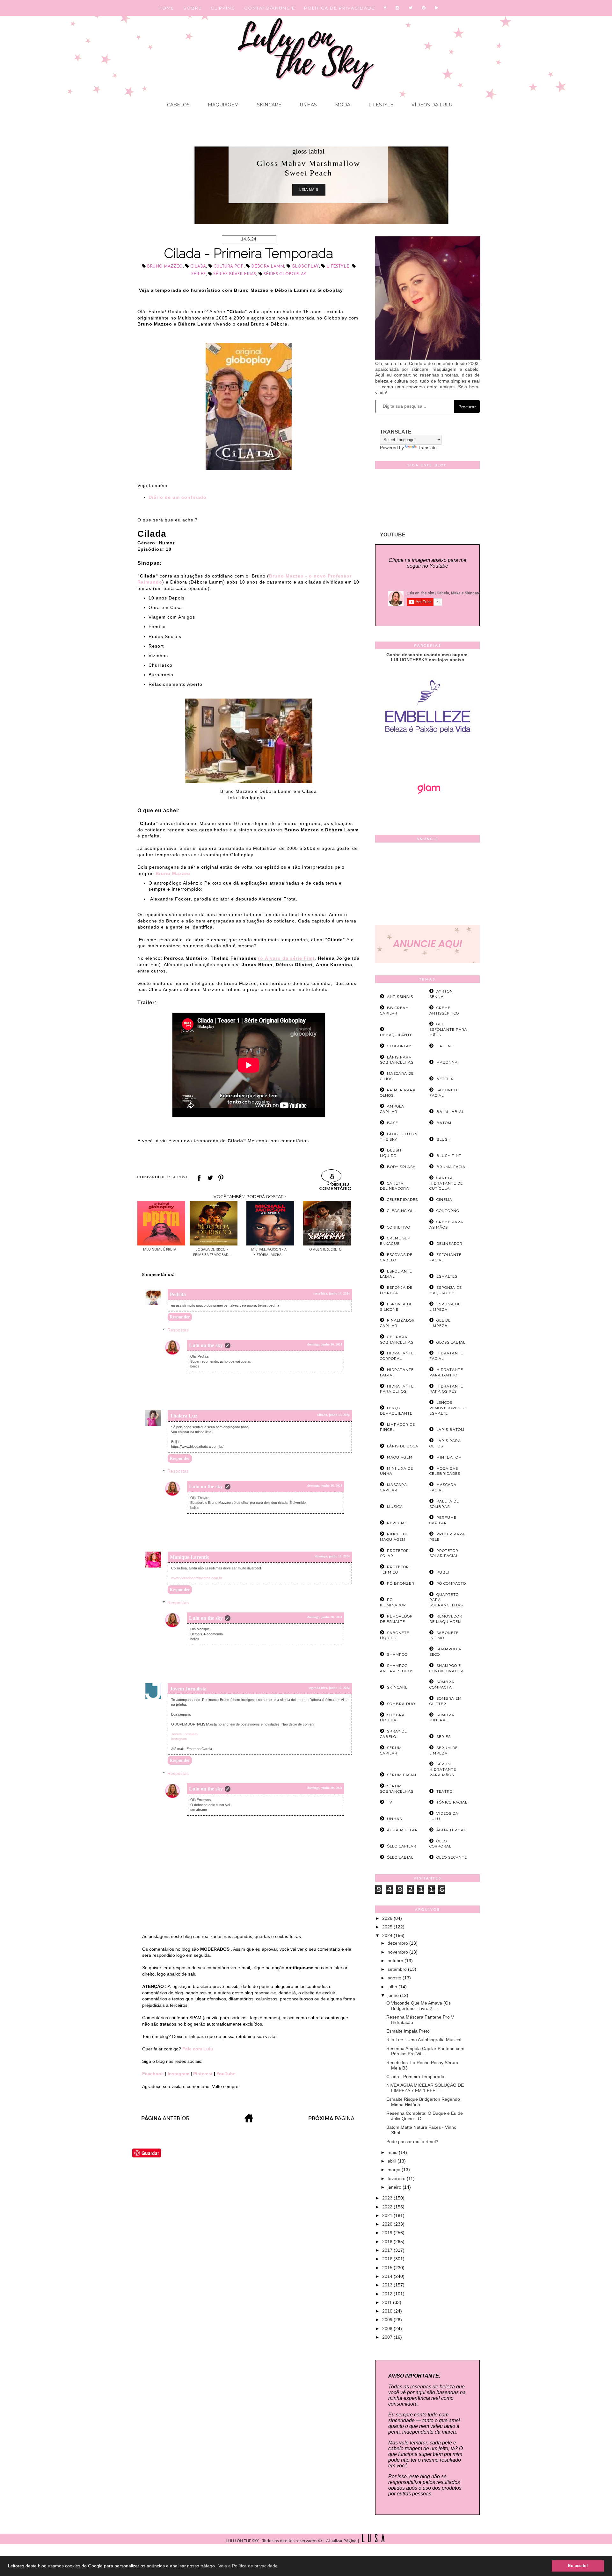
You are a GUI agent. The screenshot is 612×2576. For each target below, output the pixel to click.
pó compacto (451, 1583)
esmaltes (447, 1276)
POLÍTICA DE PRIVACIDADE (339, 8)
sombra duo (401, 1704)
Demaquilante (396, 1035)
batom (444, 1123)
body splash (401, 1167)
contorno (448, 1211)
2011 (388, 2302)
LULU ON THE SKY (243, 2541)
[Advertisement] (427, 885)
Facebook (154, 2074)
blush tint (449, 1156)
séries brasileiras (235, 274)
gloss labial (451, 1342)
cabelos (308, 151)
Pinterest (204, 2074)
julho (393, 1987)
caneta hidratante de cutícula (446, 1183)
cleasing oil (401, 1211)
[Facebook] (385, 8)
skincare (397, 1687)
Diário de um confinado (178, 497)
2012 (388, 2294)
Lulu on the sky (206, 1345)
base (393, 1123)
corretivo (399, 1227)
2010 (388, 2311)
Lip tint (445, 1046)
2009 (388, 2320)
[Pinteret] (424, 8)
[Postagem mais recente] (165, 2121)
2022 (388, 2207)
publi (443, 1572)
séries (198, 274)
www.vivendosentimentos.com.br (197, 1578)
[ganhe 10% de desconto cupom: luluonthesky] (428, 755)
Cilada (198, 266)
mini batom (449, 1457)
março (395, 2170)
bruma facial (452, 1167)
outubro (396, 1961)
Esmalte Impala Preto (408, 2031)
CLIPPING (223, 8)
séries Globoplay (285, 274)
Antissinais (400, 997)
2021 (388, 2215)
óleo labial (400, 1857)
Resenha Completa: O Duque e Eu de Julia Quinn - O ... (425, 2116)
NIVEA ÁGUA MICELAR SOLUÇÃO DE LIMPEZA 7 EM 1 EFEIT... (425, 2088)
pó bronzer (401, 1583)
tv (390, 1802)
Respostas (178, 1330)
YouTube (226, 2074)
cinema (444, 1200)
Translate (427, 448)
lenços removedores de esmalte (448, 1408)
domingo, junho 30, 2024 (325, 1617)
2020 (388, 2224)
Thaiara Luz (184, 1416)
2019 (388, 2233)
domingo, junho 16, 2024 (325, 1344)
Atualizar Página (341, 2541)
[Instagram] (398, 8)
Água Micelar (402, 1830)
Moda (342, 105)
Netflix (445, 1079)
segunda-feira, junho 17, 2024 (329, 1688)
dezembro (398, 1943)
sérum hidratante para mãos (443, 1769)
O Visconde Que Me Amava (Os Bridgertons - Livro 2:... (419, 2006)
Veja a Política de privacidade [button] (248, 2566)
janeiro (395, 2187)
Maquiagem (223, 105)
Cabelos (178, 105)
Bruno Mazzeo (165, 266)
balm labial (450, 1112)
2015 (388, 2268)
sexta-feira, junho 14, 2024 (331, 1293)
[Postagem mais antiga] (332, 2121)
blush (444, 1139)
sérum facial (402, 1775)
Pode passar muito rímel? (412, 2142)
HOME (166, 8)
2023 (388, 2198)
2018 (388, 2242)
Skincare (269, 105)
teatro (444, 1791)
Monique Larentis (189, 1557)
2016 (388, 2259)
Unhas (308, 105)
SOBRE (193, 8)
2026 (388, 1918)
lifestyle (338, 266)
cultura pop (229, 266)
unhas (394, 1819)
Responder (180, 1317)
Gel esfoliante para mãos (448, 1030)
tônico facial (452, 1802)
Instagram (179, 1739)
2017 (388, 2250)
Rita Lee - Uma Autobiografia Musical (424, 2040)
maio (393, 2152)
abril (393, 2161)
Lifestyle (380, 105)
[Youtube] (437, 8)
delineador (449, 1244)
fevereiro (397, 2178)
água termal (451, 1830)
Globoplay (305, 266)
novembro (398, 1952)
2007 (388, 2337)
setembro (398, 1969)
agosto (395, 1978)
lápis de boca (403, 1446)
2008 (388, 2328)
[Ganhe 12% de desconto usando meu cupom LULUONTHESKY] (427, 812)
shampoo (397, 1654)
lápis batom (450, 1430)
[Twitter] (411, 8)
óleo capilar (402, 1846)
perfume (397, 1523)
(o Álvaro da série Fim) (286, 958)
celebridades (402, 1200)
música (395, 1507)
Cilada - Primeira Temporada (415, 2077)
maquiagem (400, 1457)
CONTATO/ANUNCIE (270, 8)
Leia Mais (309, 190)
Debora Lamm (268, 266)
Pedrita (178, 1294)
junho (394, 1995)
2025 (388, 1927)
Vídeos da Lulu (431, 105)
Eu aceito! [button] (578, 2566)
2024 (388, 1935)
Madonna (447, 1062)
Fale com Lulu (198, 2049)
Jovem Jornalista (188, 1689)
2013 (388, 2285)
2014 (388, 2276)
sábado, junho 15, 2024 (333, 1415)
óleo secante (452, 1857)
